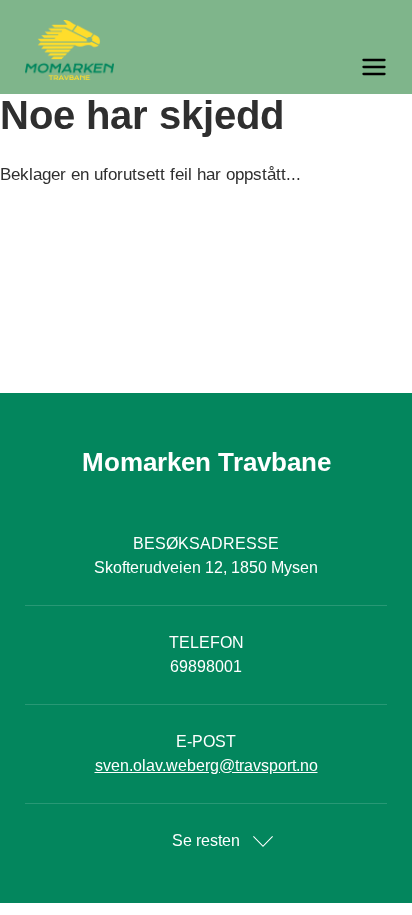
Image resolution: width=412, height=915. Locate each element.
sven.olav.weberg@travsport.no (206, 765)
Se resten (206, 840)
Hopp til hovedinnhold (75, 12)
